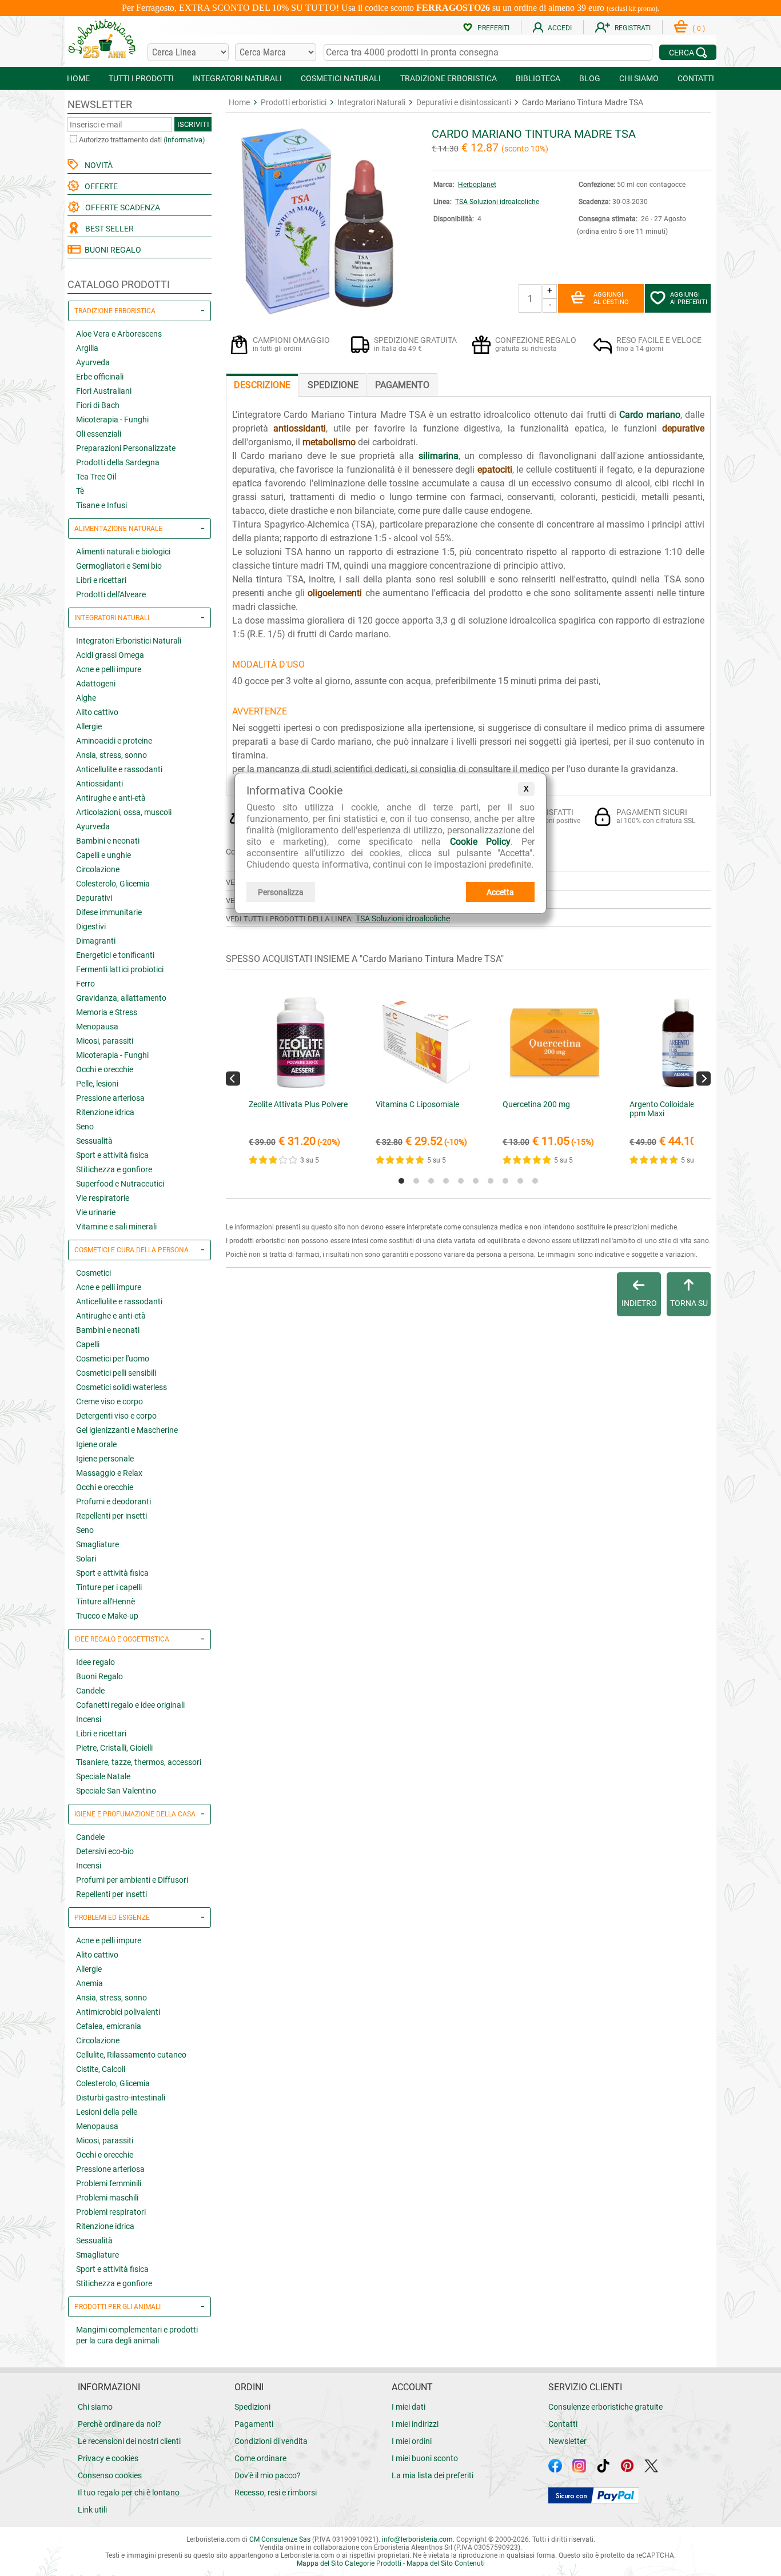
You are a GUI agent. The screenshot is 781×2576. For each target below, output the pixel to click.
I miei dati (409, 2407)
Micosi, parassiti (105, 1041)
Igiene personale (105, 1459)
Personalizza (281, 892)
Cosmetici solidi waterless (121, 1387)
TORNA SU (689, 1303)
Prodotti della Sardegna (118, 462)
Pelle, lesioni (97, 1084)
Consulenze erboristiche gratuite (605, 2407)
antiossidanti (300, 428)
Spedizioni (252, 2407)
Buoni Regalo (99, 1676)
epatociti (495, 470)
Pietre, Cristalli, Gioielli (114, 1748)
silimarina (439, 456)
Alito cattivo (97, 712)
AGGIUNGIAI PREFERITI (689, 298)
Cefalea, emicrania (109, 2026)
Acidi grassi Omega (110, 655)
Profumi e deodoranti (113, 1501)
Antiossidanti (99, 784)
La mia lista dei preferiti (433, 2475)
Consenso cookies (110, 2475)
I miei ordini (412, 2441)
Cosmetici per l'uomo (113, 1359)
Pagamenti (254, 2424)
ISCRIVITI (193, 124)
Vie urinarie (96, 1212)
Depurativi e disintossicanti (464, 102)
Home (239, 102)
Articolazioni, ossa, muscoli (124, 812)
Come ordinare (260, 2458)
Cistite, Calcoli (101, 2069)
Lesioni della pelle (107, 2112)
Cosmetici (93, 1273)
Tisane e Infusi (101, 505)
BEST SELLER (108, 229)
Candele (90, 1691)
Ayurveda (93, 362)
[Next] (704, 1078)
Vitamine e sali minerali (116, 1227)
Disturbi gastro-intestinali (121, 2098)
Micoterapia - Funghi (112, 420)
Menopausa (97, 1027)
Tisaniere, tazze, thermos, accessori (139, 1762)
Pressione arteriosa (110, 1098)
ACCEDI (560, 28)
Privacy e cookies (108, 2458)
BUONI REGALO (111, 250)
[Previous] (233, 1078)
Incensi (89, 1719)
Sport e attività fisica (112, 1155)
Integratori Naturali (371, 102)
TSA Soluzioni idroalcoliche (497, 202)
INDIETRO (639, 1303)
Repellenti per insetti (111, 1516)
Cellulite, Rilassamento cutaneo (131, 2055)
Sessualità (94, 1141)
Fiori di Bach (98, 405)
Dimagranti (96, 941)
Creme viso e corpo (109, 1401)
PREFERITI (493, 28)
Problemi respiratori (111, 2212)
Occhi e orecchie (105, 1069)
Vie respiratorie (103, 1198)
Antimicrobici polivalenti (118, 2012)
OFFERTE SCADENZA (121, 207)
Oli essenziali (99, 434)
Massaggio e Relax (109, 1473)
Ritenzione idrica (105, 1112)
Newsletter (567, 2441)
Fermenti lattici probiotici (120, 969)
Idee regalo (95, 1662)
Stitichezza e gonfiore (114, 1169)
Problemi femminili (109, 2183)
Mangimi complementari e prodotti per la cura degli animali (137, 2335)
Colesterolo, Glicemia (113, 884)
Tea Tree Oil (96, 477)
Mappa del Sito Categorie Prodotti (349, 2563)
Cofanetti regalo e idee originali (130, 1705)
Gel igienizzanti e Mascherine (127, 1430)
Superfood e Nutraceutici (120, 1184)
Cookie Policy (480, 842)
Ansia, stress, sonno (111, 755)
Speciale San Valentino (116, 1791)
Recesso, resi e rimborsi (276, 2493)
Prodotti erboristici (294, 102)
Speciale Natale (103, 1776)
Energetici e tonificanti (115, 955)
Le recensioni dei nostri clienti (129, 2441)
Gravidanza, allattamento (121, 998)
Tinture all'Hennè (105, 1601)
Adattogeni (96, 684)
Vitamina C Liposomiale (417, 1104)
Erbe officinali (100, 377)
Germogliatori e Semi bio (119, 566)
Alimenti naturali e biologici (123, 552)
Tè (80, 491)
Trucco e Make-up (107, 1616)
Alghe (86, 698)
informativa (184, 140)
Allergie (89, 726)
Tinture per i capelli (109, 1587)
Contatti (563, 2424)
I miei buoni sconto (425, 2458)
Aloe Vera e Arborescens (119, 334)
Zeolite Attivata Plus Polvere (298, 1104)
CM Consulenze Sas (280, 2539)
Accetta (500, 892)
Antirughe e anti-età (111, 798)
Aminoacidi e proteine (114, 741)
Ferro (85, 984)
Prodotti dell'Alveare (111, 594)
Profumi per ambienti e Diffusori (132, 1880)
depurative (683, 428)
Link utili (92, 2510)
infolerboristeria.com (417, 2539)
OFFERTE (99, 186)
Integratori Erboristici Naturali (129, 641)
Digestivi (91, 926)
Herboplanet (477, 185)
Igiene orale (96, 1444)
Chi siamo (95, 2407)
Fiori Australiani (104, 391)
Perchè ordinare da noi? (119, 2424)
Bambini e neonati (108, 841)
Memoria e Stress (107, 1012)
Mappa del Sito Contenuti (446, 2563)
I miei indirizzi (415, 2424)
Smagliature (97, 1544)
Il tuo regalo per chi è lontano (129, 2493)
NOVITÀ (97, 165)
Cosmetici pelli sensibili (116, 1373)
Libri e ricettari (101, 580)
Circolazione (98, 869)
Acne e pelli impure (109, 669)
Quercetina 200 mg (536, 1104)
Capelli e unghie (103, 855)
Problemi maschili (107, 2198)
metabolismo (329, 442)
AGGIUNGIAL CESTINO (611, 298)
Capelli (88, 1344)
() (699, 29)
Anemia (89, 1983)
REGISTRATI (633, 28)
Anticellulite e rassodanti (119, 769)
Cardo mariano (649, 415)
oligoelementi (335, 593)
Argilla (87, 348)
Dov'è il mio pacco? (268, 2475)
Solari (86, 1559)
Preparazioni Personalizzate (126, 448)
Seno (85, 1127)
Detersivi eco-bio (105, 1851)
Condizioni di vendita (271, 2441)
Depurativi (94, 898)
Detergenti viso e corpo (116, 1416)
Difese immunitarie (109, 912)
